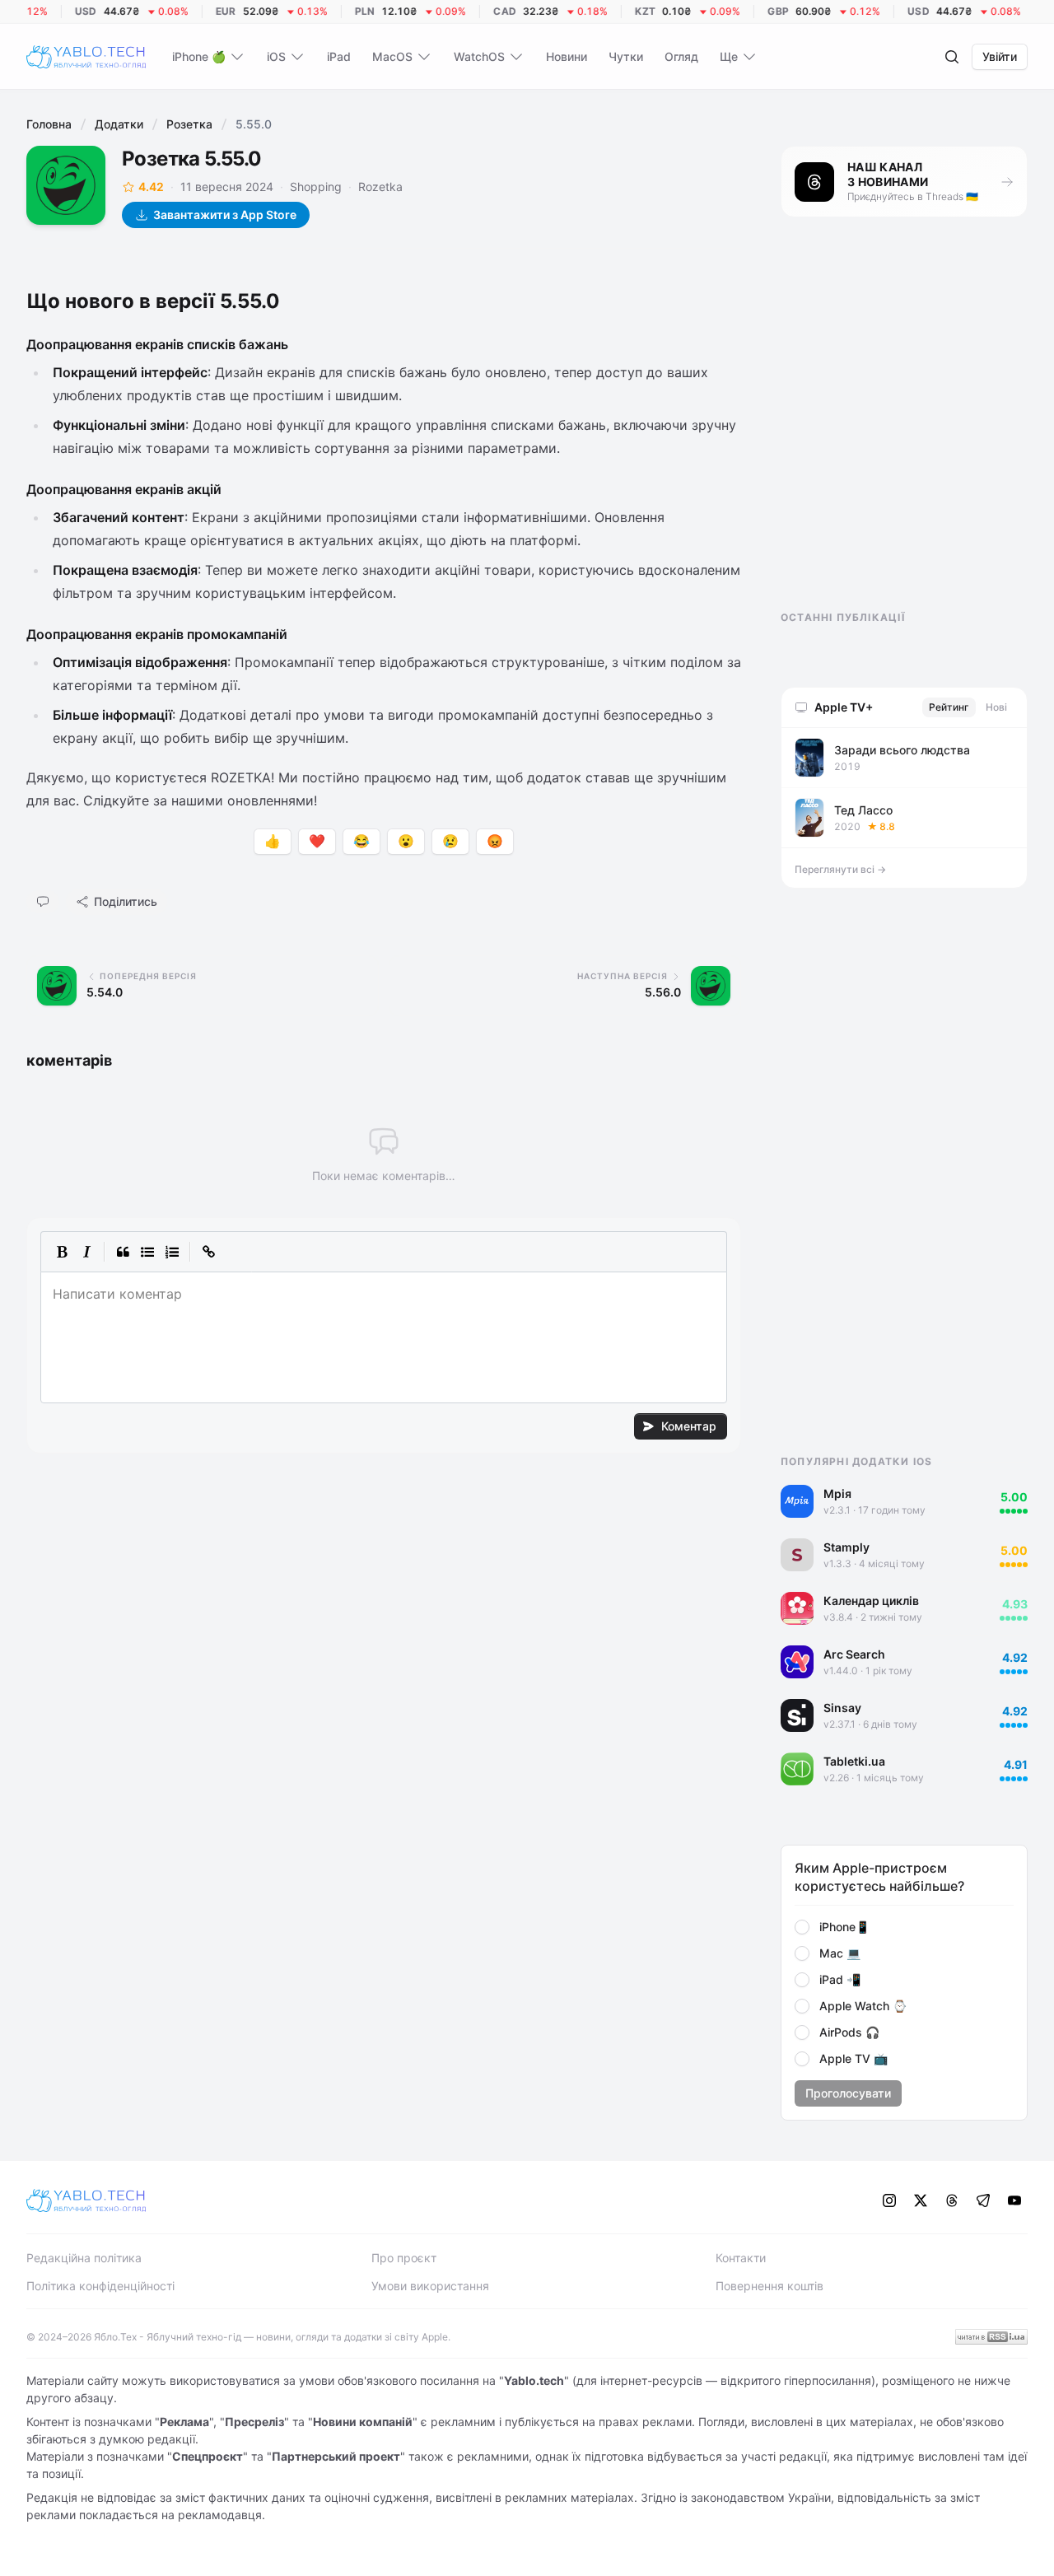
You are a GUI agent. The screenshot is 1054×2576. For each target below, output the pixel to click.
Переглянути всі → (840, 869)
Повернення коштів (770, 2286)
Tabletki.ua (854, 1761)
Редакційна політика (84, 2258)
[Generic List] (147, 1252)
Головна (49, 124)
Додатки (119, 124)
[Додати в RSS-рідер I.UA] (991, 2337)
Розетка (189, 124)
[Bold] (62, 1252)
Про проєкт (404, 2258)
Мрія (837, 1493)
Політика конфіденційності (100, 2286)
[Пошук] (952, 57)
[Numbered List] (172, 1252)
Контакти (741, 2258)
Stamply (846, 1547)
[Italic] (86, 1252)
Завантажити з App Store (225, 215)
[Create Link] (208, 1252)
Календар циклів (871, 1601)
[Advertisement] (904, 428)
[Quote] (123, 1252)
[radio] (802, 1927)
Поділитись (126, 901)
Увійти (1000, 56)
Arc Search (854, 1654)
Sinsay (842, 1708)
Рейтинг (949, 707)
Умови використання (430, 2286)
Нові (996, 707)
